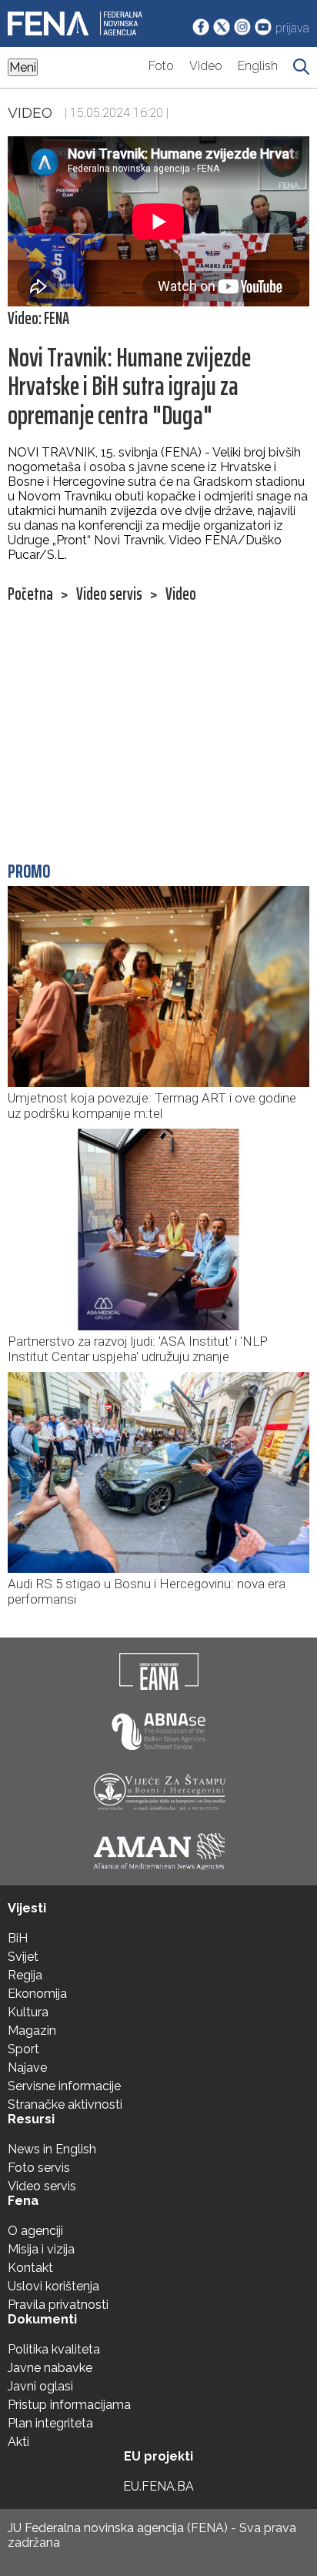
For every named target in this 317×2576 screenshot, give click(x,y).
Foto (161, 66)
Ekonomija (37, 1994)
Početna (30, 594)
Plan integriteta (50, 2423)
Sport (23, 2049)
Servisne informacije (64, 2086)
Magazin (32, 2031)
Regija (25, 1975)
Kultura (28, 2012)
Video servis (109, 594)
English (258, 66)
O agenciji (35, 2231)
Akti (18, 2442)
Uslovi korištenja (53, 2286)
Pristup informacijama (69, 2405)
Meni (23, 67)
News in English (52, 2149)
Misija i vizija (41, 2249)
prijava (292, 28)
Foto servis (39, 2168)
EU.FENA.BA (158, 2486)
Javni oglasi (40, 2386)
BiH (18, 1938)
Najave (27, 2067)
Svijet (23, 1957)
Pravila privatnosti (58, 2305)
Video (206, 66)
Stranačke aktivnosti (65, 2104)
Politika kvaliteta (54, 2349)
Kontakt (30, 2268)
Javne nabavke (50, 2368)
